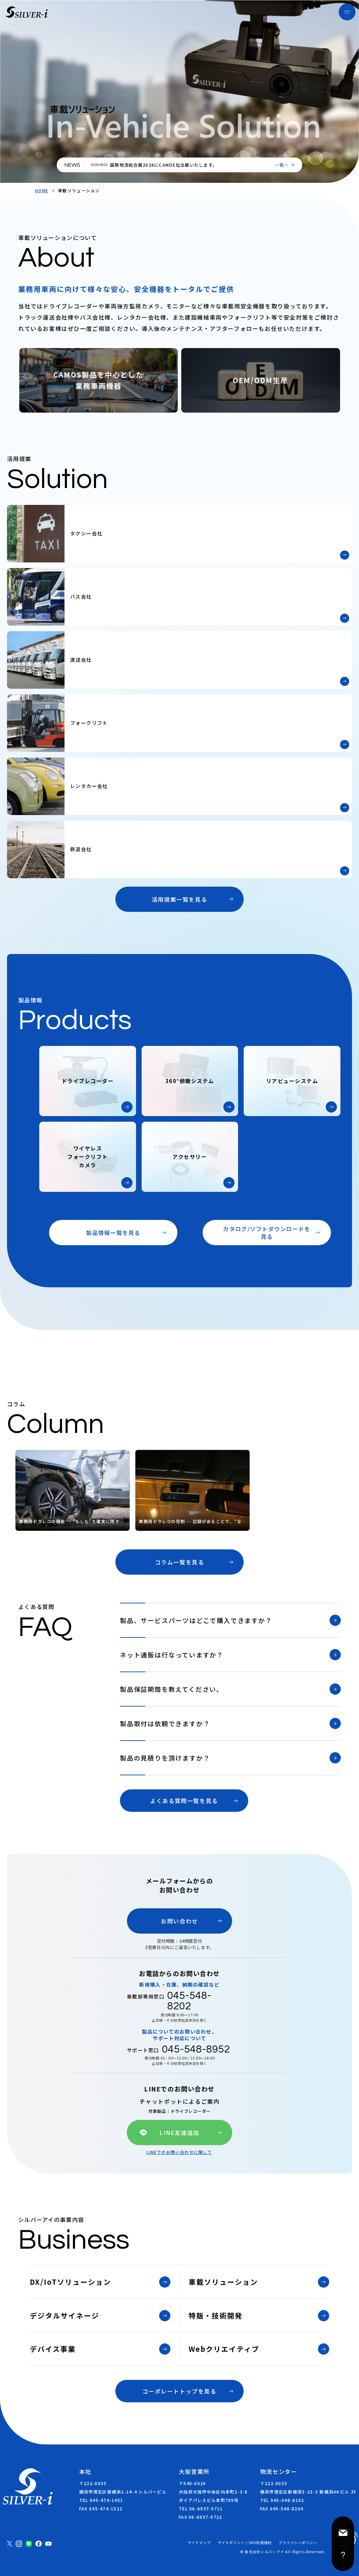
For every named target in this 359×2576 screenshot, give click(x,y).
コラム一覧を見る (180, 1562)
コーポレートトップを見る (179, 2391)
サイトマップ (199, 2543)
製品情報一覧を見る (113, 1233)
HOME (42, 191)
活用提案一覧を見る (179, 899)
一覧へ (282, 165)
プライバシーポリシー (298, 2543)
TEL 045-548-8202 (282, 2500)
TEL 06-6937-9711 (201, 2508)
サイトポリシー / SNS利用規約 (245, 2543)
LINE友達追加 (179, 2133)
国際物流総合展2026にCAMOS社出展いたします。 (164, 165)
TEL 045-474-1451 (101, 2500)
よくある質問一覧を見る (184, 1801)
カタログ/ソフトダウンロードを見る (267, 1233)
